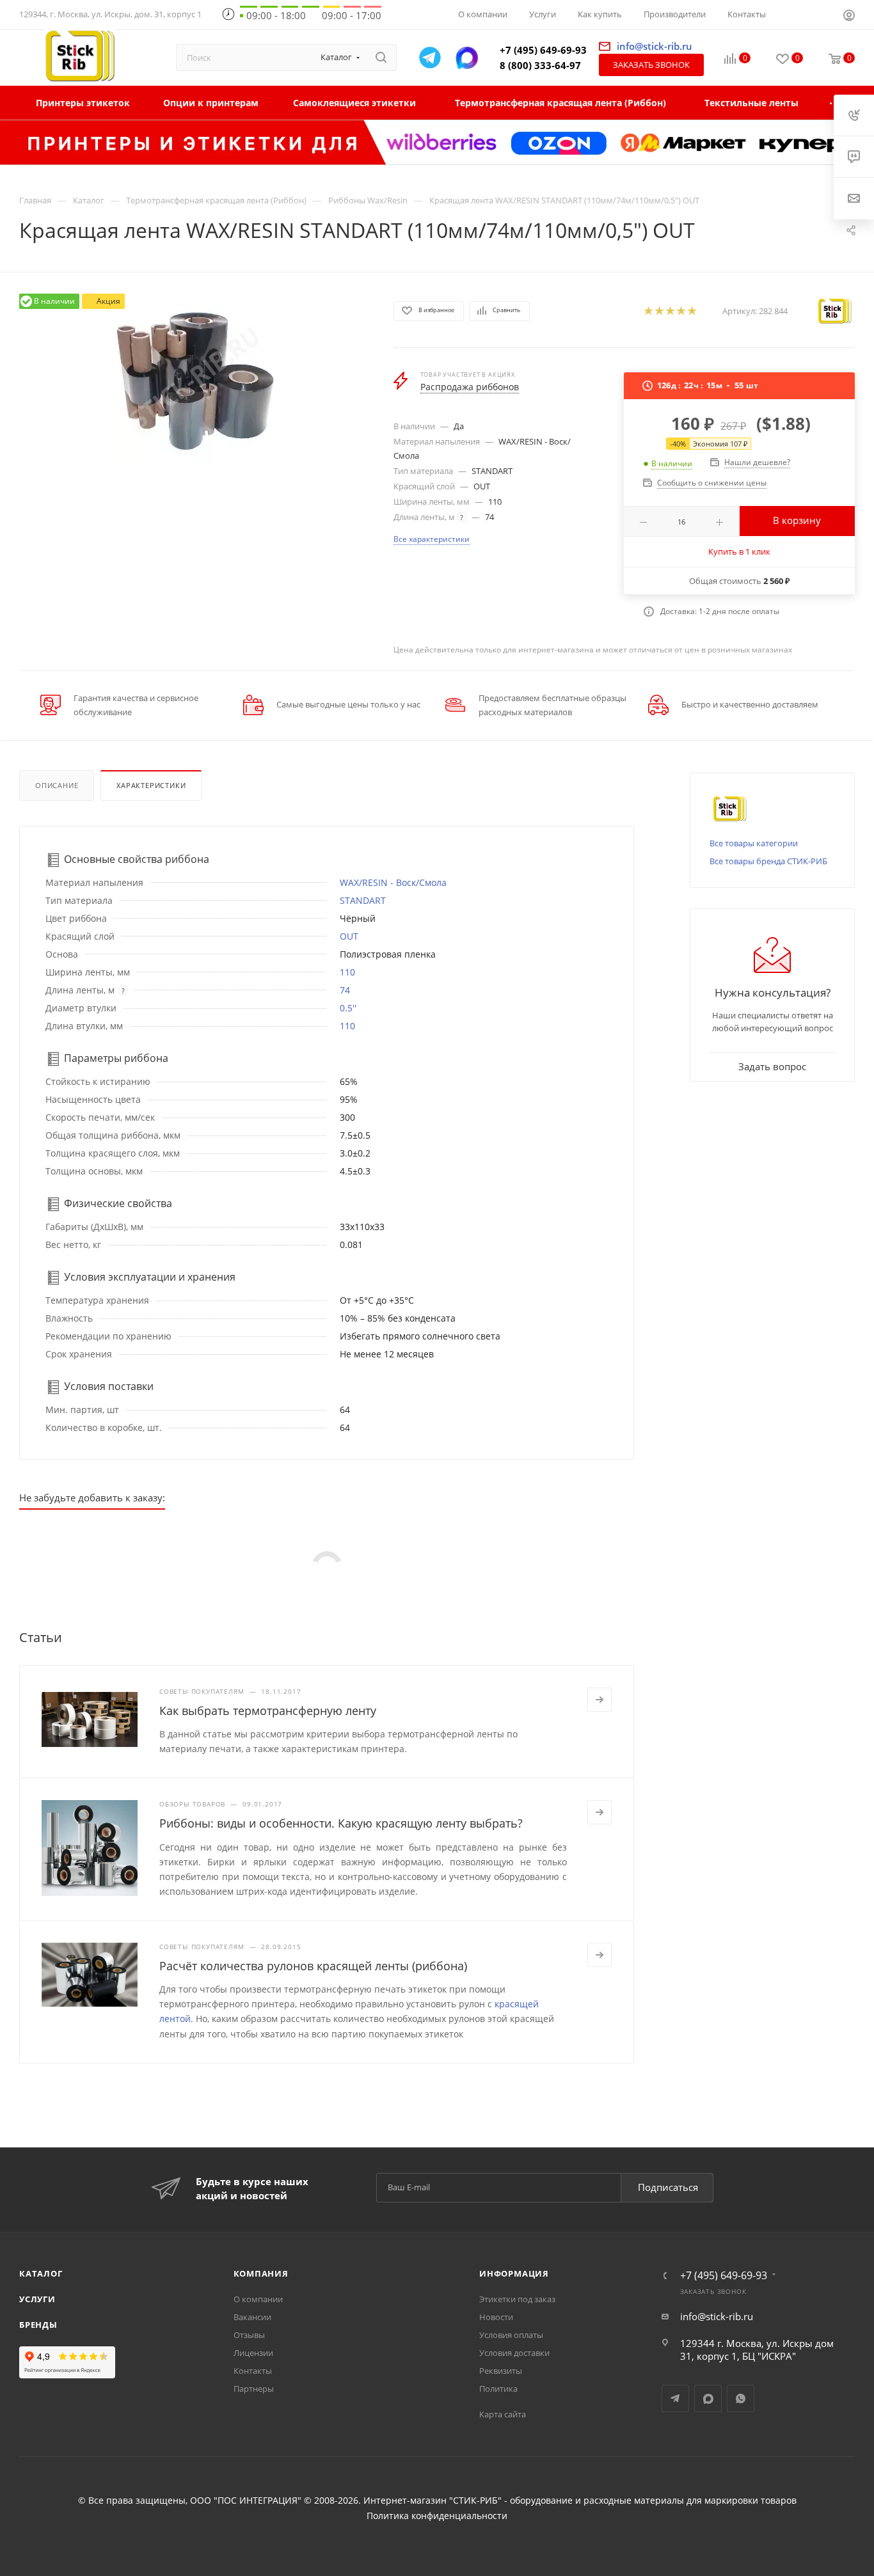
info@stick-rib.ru (717, 2316)
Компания (261, 2273)
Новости (496, 2317)
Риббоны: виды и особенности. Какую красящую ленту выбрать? (341, 1823)
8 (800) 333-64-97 (540, 65)
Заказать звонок (651, 65)
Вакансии (252, 2317)
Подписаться (668, 2187)
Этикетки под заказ (517, 2299)
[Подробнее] (600, 1700)
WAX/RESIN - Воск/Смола (393, 882)
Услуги (37, 2299)
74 (345, 990)
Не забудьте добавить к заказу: (92, 1497)
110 (347, 972)
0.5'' (348, 1008)
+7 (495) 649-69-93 (543, 50)
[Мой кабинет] (849, 17)
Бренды (38, 2325)
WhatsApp (741, 2398)
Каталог (41, 2273)
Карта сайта (503, 2414)
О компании (258, 2299)
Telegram (675, 2398)
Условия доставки (514, 2353)
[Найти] (381, 58)
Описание (57, 785)
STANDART (363, 900)
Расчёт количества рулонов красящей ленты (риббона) (313, 1966)
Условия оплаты (511, 2335)
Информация (514, 2273)
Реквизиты (501, 2371)
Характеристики (151, 785)
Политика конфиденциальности (437, 2516)
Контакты (253, 2371)
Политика (498, 2389)
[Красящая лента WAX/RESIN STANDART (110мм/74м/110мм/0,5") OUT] (195, 378)
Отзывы (249, 2335)
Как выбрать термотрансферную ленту (268, 1711)
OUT (349, 936)
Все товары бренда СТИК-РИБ (768, 861)
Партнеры (254, 2389)
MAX (708, 2398)
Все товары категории (754, 843)
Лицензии (253, 2353)
